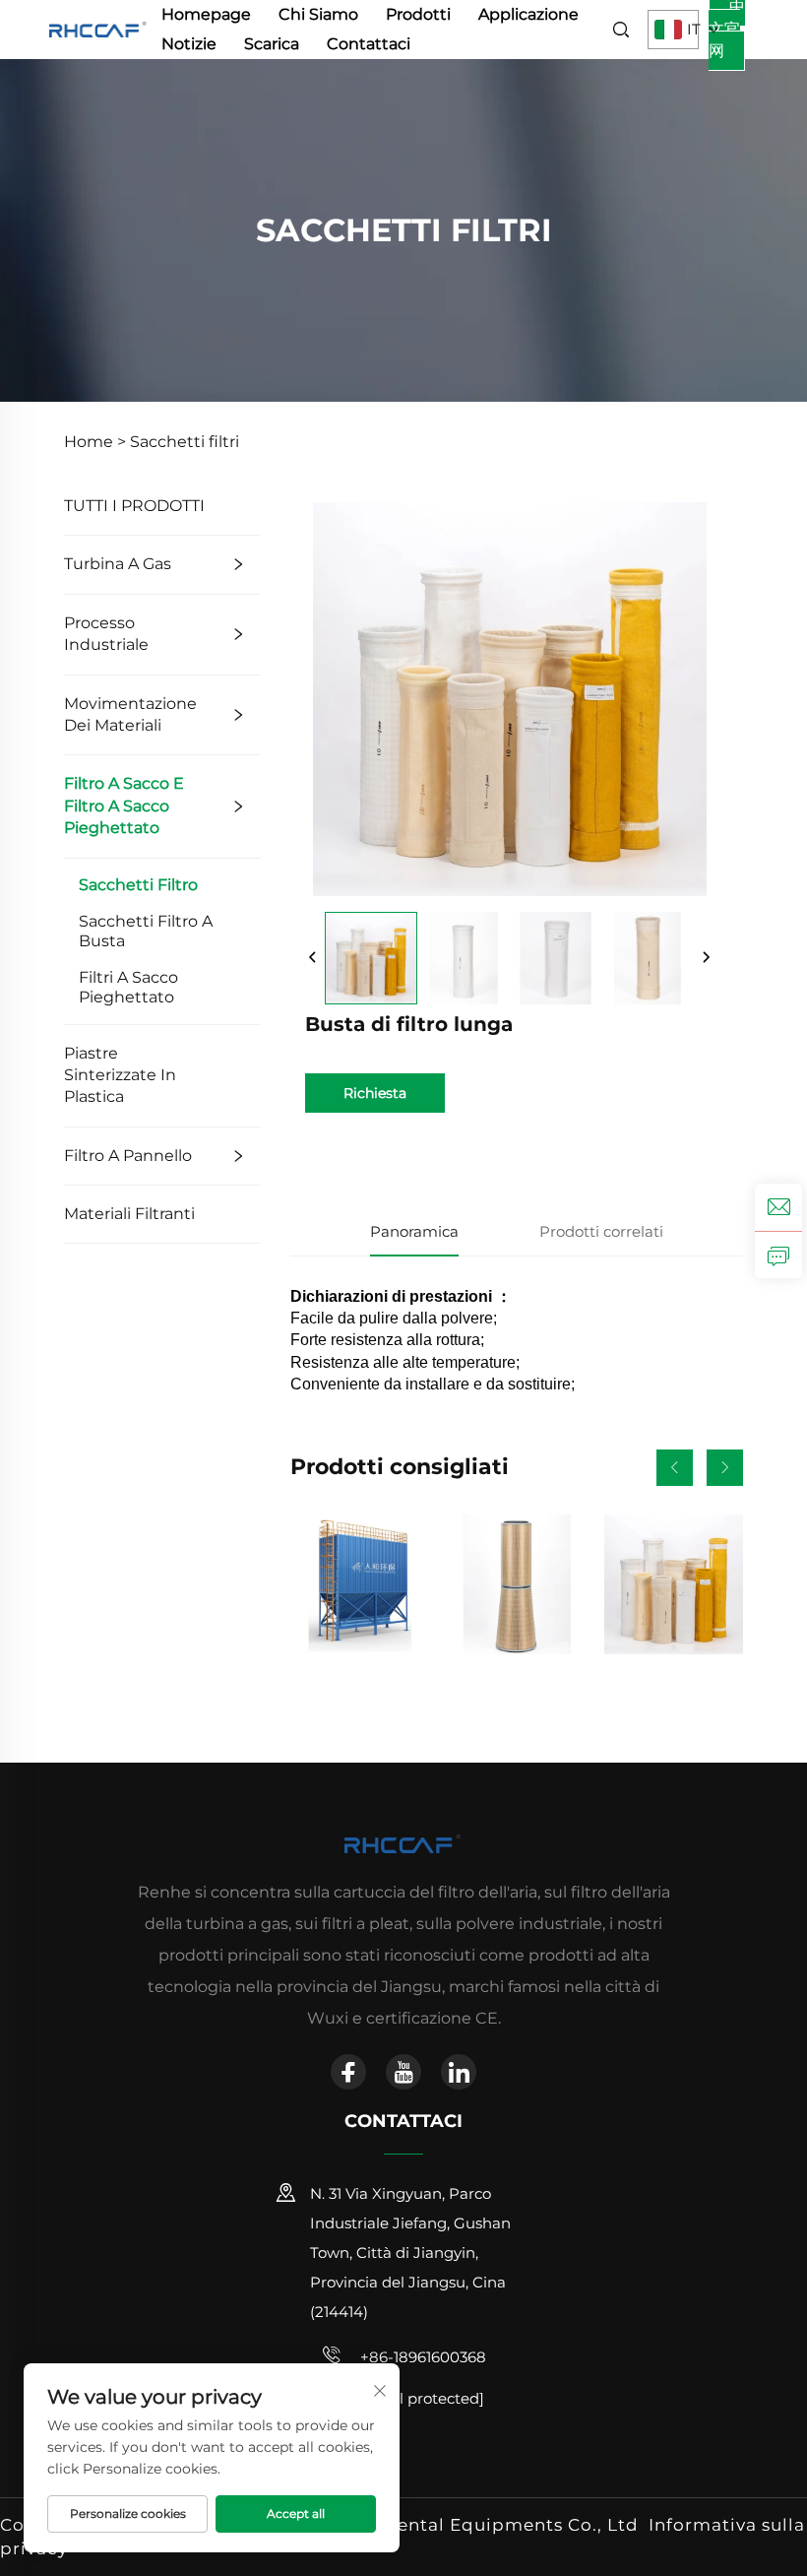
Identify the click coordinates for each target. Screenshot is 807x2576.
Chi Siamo (318, 14)
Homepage (206, 14)
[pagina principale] (98, 28)
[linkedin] (459, 2072)
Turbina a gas (118, 564)
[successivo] (706, 958)
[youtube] (403, 2072)
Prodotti (418, 14)
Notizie (189, 44)
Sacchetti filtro (138, 885)
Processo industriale (106, 634)
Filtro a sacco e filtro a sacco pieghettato (124, 805)
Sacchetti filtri (185, 442)
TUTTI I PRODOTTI (134, 506)
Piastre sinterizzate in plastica (120, 1075)
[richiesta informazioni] (778, 1255)
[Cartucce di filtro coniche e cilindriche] (516, 1584)
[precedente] (313, 958)
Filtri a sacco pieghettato (128, 987)
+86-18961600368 (421, 2357)
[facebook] (348, 2072)
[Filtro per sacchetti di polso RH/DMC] (360, 1584)
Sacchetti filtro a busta (146, 931)
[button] (675, 1468)
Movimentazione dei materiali (130, 714)
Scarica (272, 44)
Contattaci (369, 44)
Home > (95, 442)
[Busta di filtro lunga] (371, 958)
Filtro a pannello (128, 1156)
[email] (778, 1207)
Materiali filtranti (129, 1214)
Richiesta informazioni (375, 1098)
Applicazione (528, 14)
